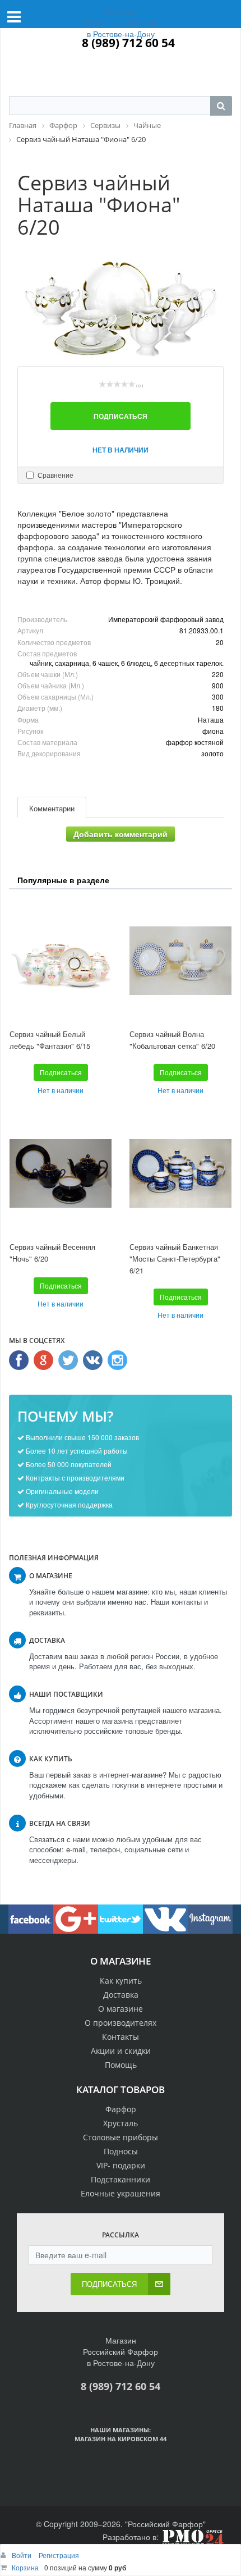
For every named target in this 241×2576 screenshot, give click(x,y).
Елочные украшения (121, 2193)
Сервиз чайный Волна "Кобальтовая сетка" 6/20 (172, 1040)
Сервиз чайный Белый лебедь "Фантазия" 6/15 (50, 1040)
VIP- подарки (121, 2165)
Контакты (121, 2037)
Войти (22, 2555)
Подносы (121, 2151)
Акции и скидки (121, 2051)
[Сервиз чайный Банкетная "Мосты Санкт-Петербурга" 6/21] (180, 1173)
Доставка (121, 1995)
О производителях (121, 2023)
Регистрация (59, 2555)
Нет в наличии (121, 450)
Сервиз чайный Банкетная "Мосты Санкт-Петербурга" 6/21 (175, 1258)
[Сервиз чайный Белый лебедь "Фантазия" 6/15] (61, 960)
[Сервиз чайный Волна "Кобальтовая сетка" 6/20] (180, 960)
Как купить (121, 1981)
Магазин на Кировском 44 (121, 2439)
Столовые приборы (121, 2137)
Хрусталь (121, 2123)
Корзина (25, 2567)
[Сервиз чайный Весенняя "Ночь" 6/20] (61, 1173)
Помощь (121, 2065)
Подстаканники (121, 2179)
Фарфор (121, 2109)
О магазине (121, 2009)
